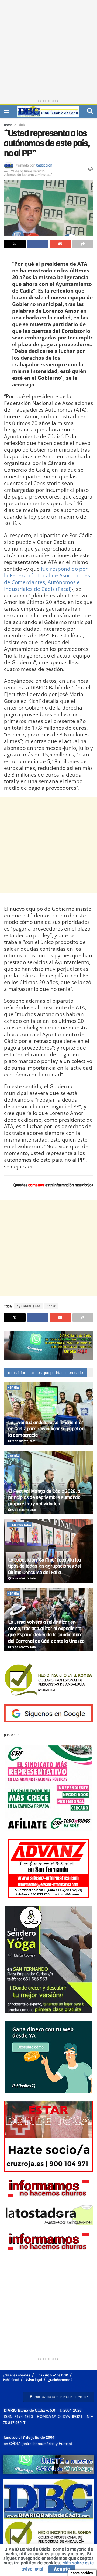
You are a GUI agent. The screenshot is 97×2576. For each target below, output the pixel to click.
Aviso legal (34, 2380)
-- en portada (20, 1525)
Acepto (62, 2569)
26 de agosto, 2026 (23, 1441)
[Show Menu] (7, 111)
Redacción (44, 165)
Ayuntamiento (28, 1306)
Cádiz (21, 125)
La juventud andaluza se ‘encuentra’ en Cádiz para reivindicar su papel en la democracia (46, 1429)
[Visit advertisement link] (48, 1346)
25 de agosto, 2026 (23, 1510)
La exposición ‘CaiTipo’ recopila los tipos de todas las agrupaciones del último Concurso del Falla (45, 1566)
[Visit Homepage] (48, 111)
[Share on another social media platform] (83, 244)
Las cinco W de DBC (52, 2375)
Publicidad (11, 2380)
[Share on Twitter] (15, 244)
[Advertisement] (48, 48)
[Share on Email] (61, 244)
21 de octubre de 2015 (28, 171)
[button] (59, 2397)
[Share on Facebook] (38, 244)
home (8, 125)
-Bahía (13, 1388)
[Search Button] (90, 111)
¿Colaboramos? (60, 2380)
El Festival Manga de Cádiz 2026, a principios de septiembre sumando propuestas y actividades (44, 1498)
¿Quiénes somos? (17, 2375)
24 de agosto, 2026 (23, 1647)
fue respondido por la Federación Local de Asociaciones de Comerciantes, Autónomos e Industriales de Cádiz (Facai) (47, 579)
